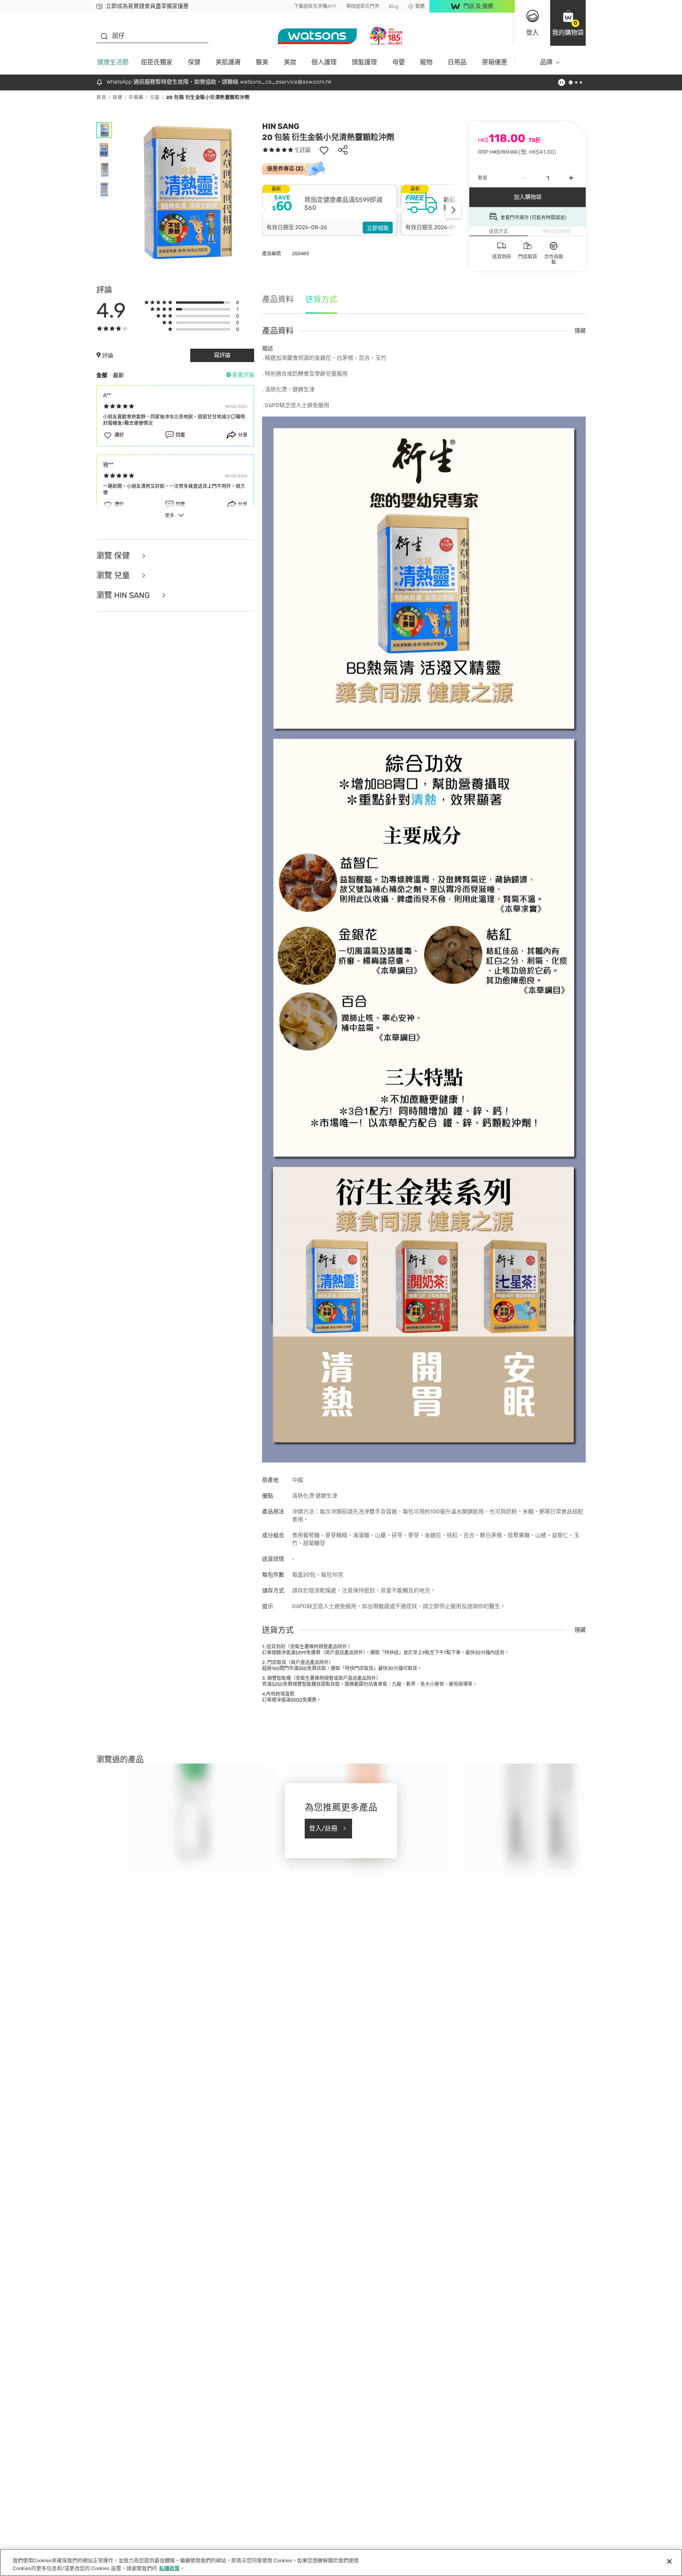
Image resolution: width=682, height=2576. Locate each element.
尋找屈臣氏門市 (363, 6)
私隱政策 (169, 2568)
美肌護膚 (228, 62)
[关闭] (669, 2561)
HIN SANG (281, 126)
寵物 (426, 62)
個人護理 (324, 62)
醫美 (262, 62)
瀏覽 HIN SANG (124, 595)
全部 (102, 375)
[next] (453, 210)
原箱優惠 (495, 62)
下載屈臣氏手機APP (315, 6)
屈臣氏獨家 (157, 62)
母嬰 (399, 62)
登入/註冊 (323, 1828)
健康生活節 (113, 62)
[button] (568, 23)
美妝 (290, 62)
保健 (194, 62)
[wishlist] (324, 150)
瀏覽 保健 (114, 556)
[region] (341, 2562)
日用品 (457, 62)
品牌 (546, 62)
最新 (118, 375)
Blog (394, 6)
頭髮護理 (364, 62)
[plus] (571, 178)
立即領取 (378, 228)
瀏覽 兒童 (114, 575)
